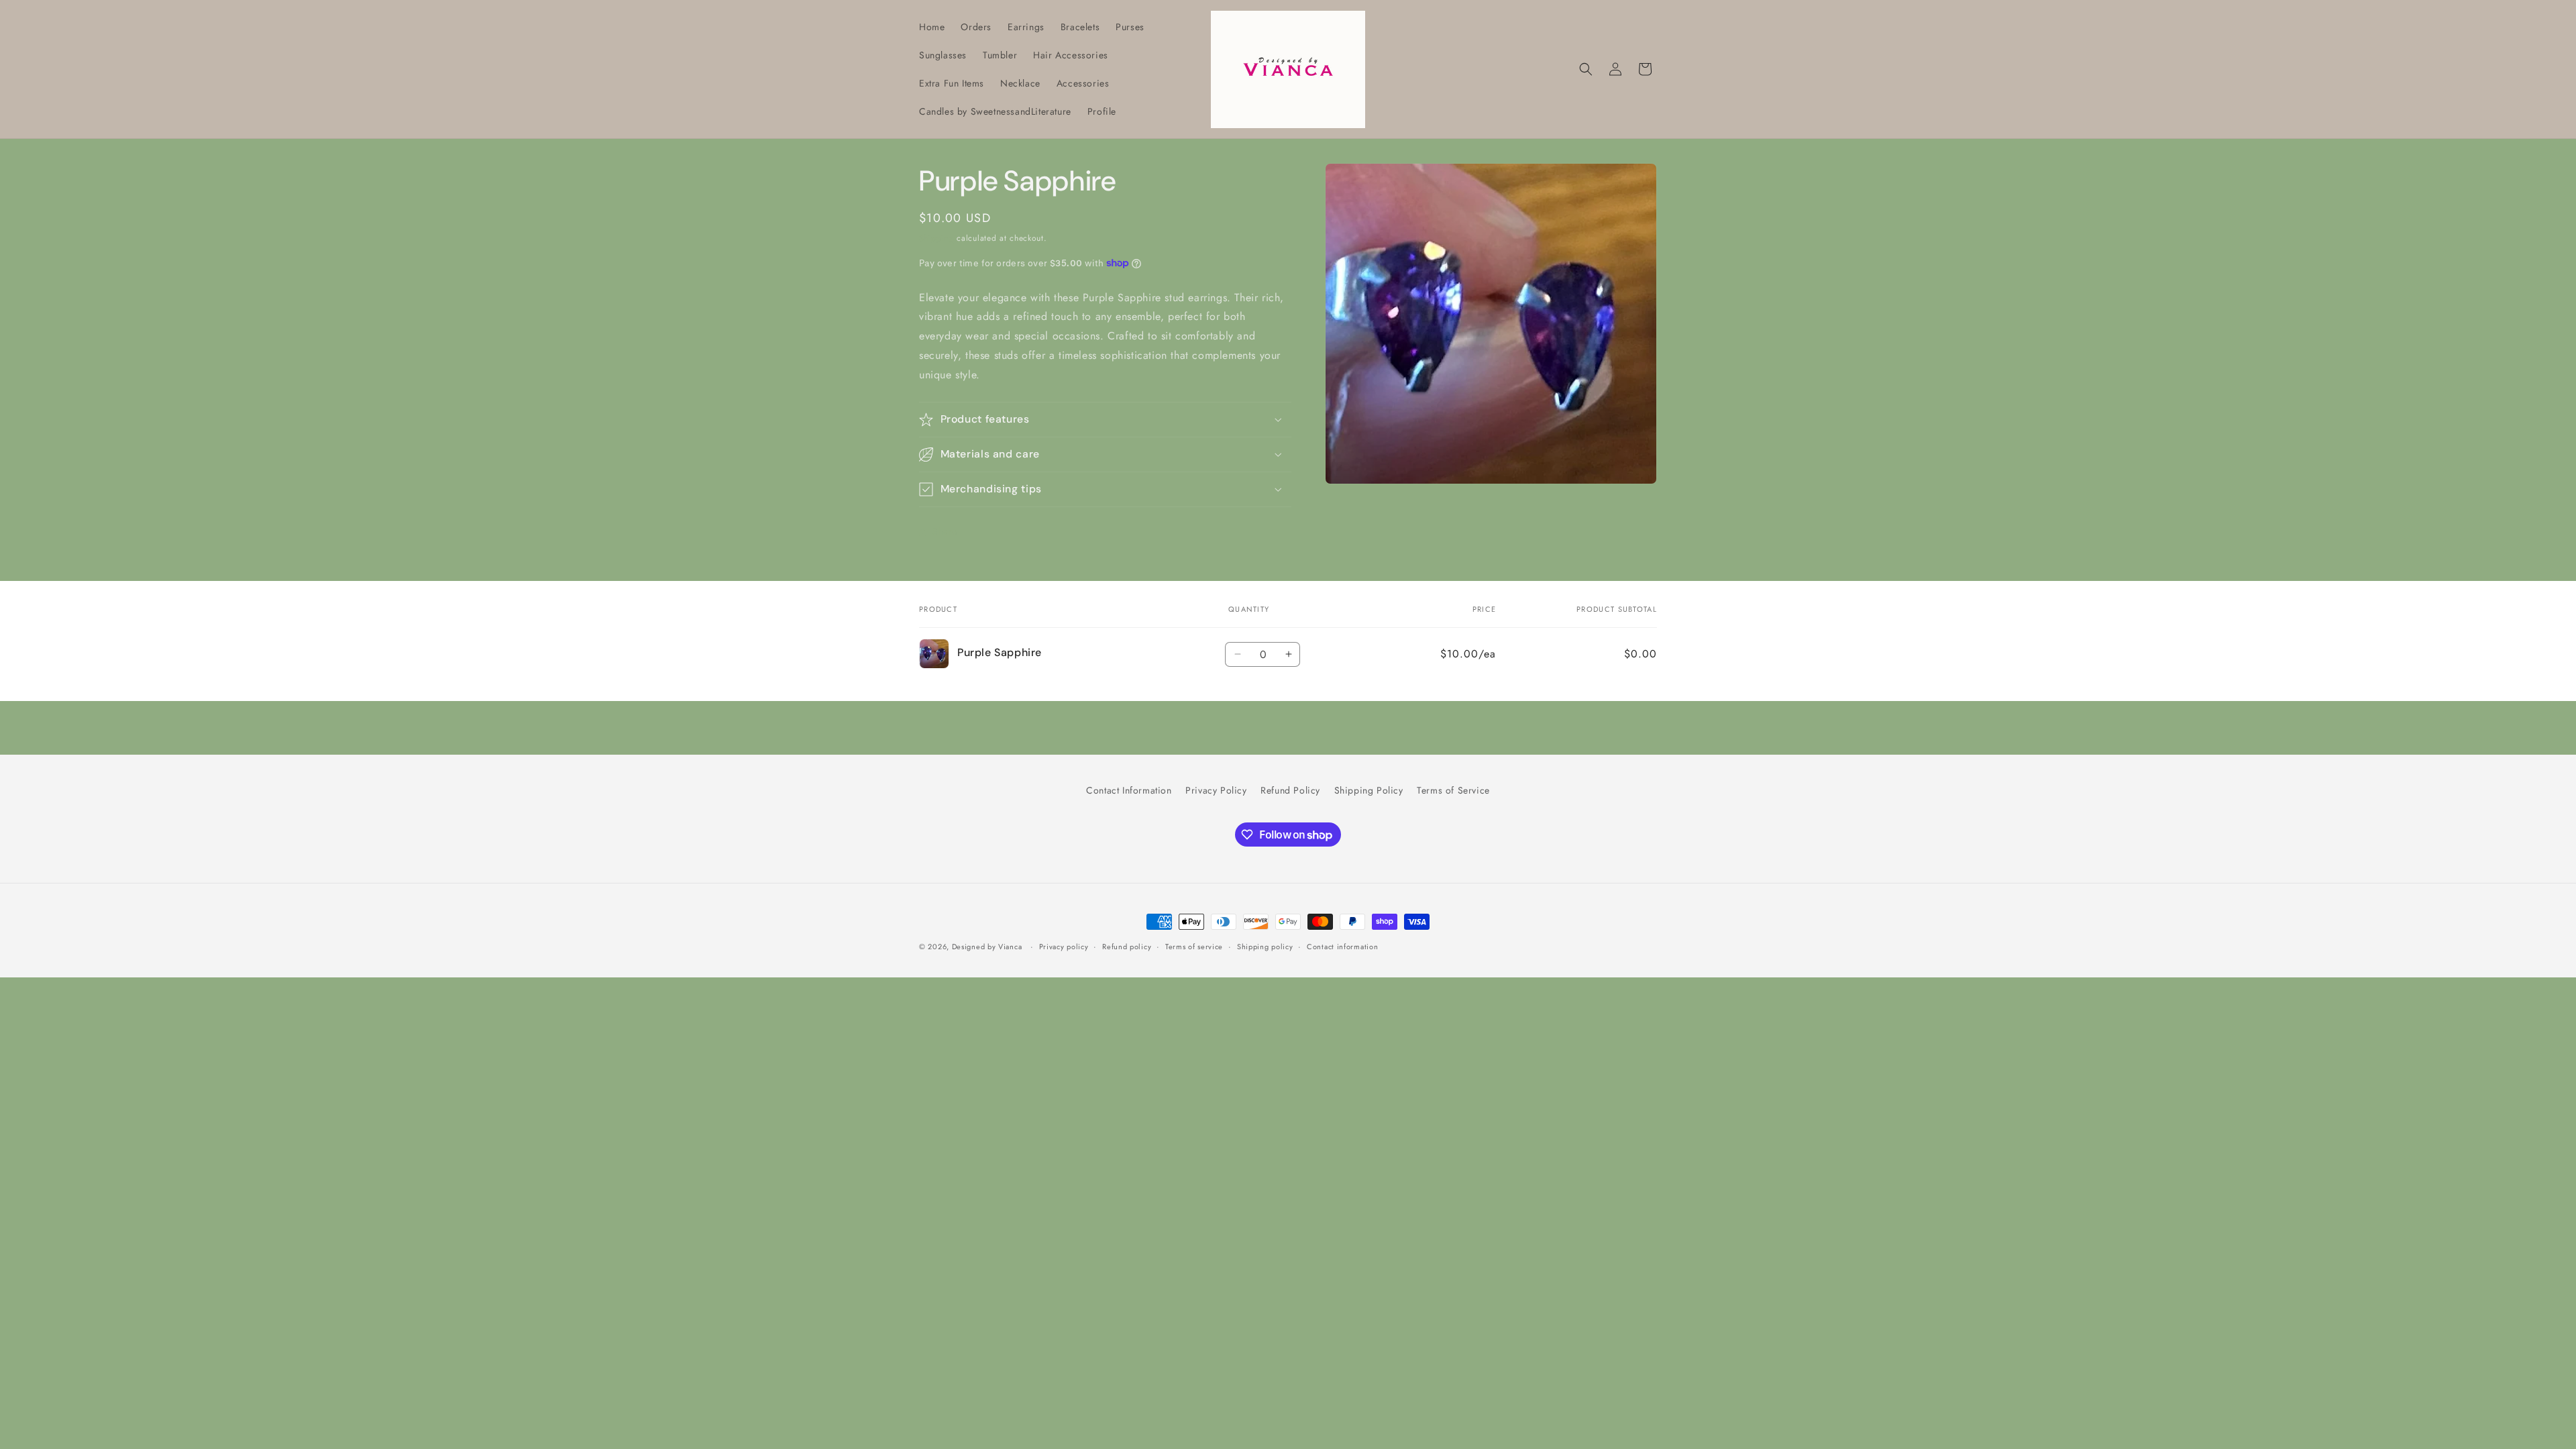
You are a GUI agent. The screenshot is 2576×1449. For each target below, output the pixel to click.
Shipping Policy (1369, 790)
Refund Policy (1290, 790)
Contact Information (1129, 790)
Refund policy (1127, 947)
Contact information (1342, 947)
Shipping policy (1265, 947)
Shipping (936, 238)
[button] (1586, 69)
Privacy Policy (1216, 790)
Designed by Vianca (987, 947)
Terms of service (1194, 947)
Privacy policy (1064, 947)
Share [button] (945, 531)
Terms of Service (1453, 790)
